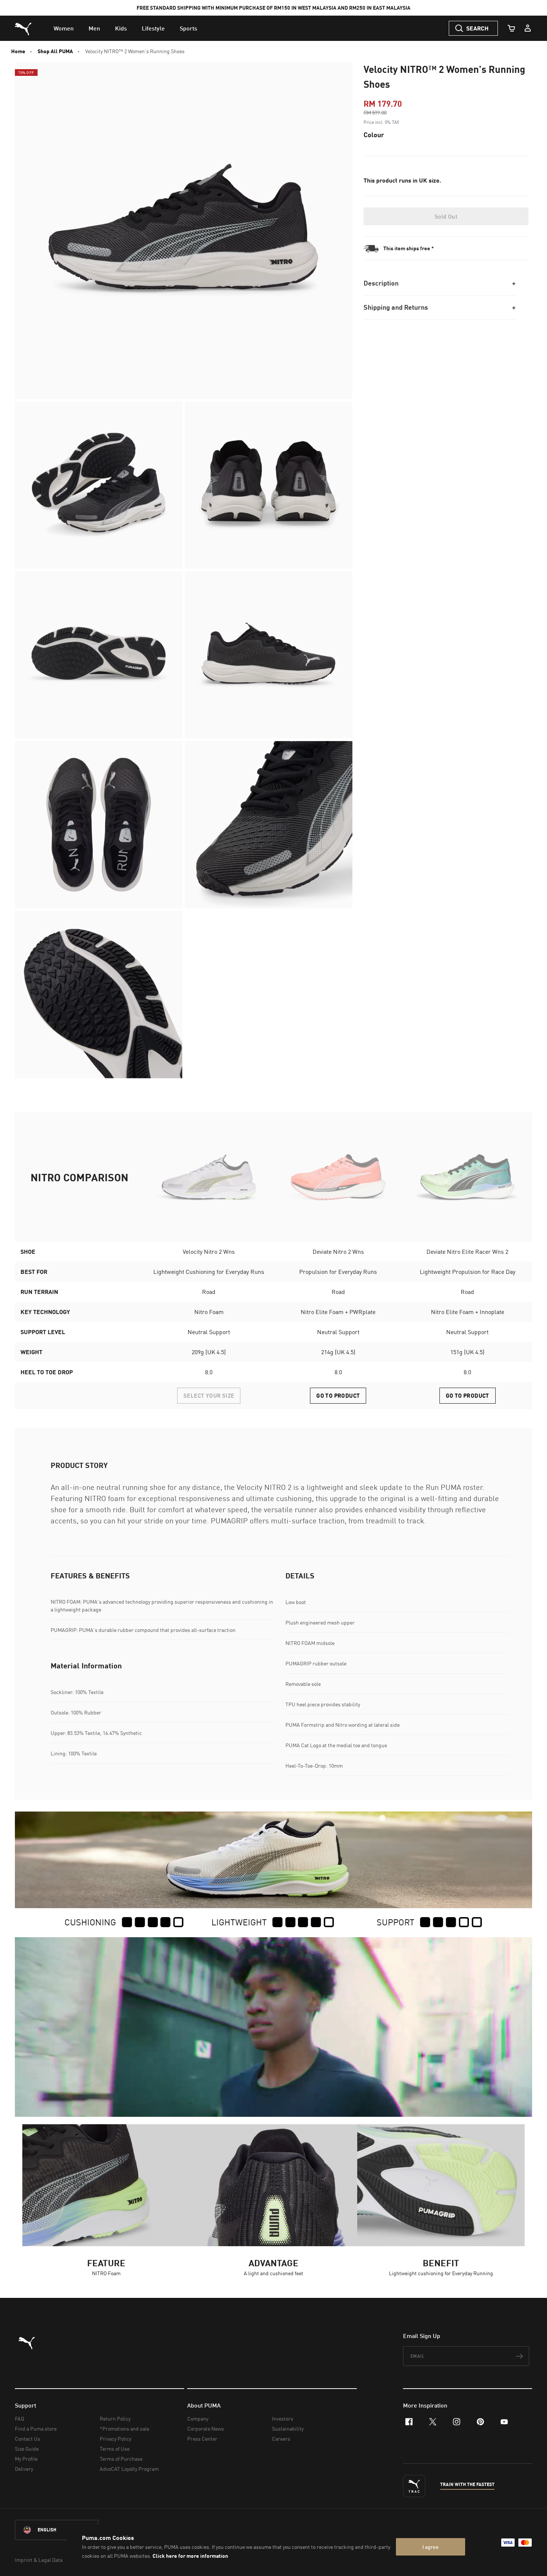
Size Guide (27, 2449)
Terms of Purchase (121, 2459)
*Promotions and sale (124, 2429)
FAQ (20, 2419)
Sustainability (288, 2429)
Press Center (202, 2439)
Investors (283, 2419)
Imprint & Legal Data (39, 2560)
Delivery (24, 2469)
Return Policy (115, 2419)
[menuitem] (64, 28)
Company (198, 2419)
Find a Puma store (36, 2429)
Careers (281, 2439)
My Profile (26, 2459)
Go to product (338, 1395)
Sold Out (446, 216)
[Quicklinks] (528, 28)
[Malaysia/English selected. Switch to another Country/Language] (57, 2530)
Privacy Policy (116, 2439)
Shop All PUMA (55, 51)
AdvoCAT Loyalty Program (129, 2469)
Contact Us (28, 2439)
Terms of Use (115, 2449)
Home (18, 51)
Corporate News (206, 2429)
